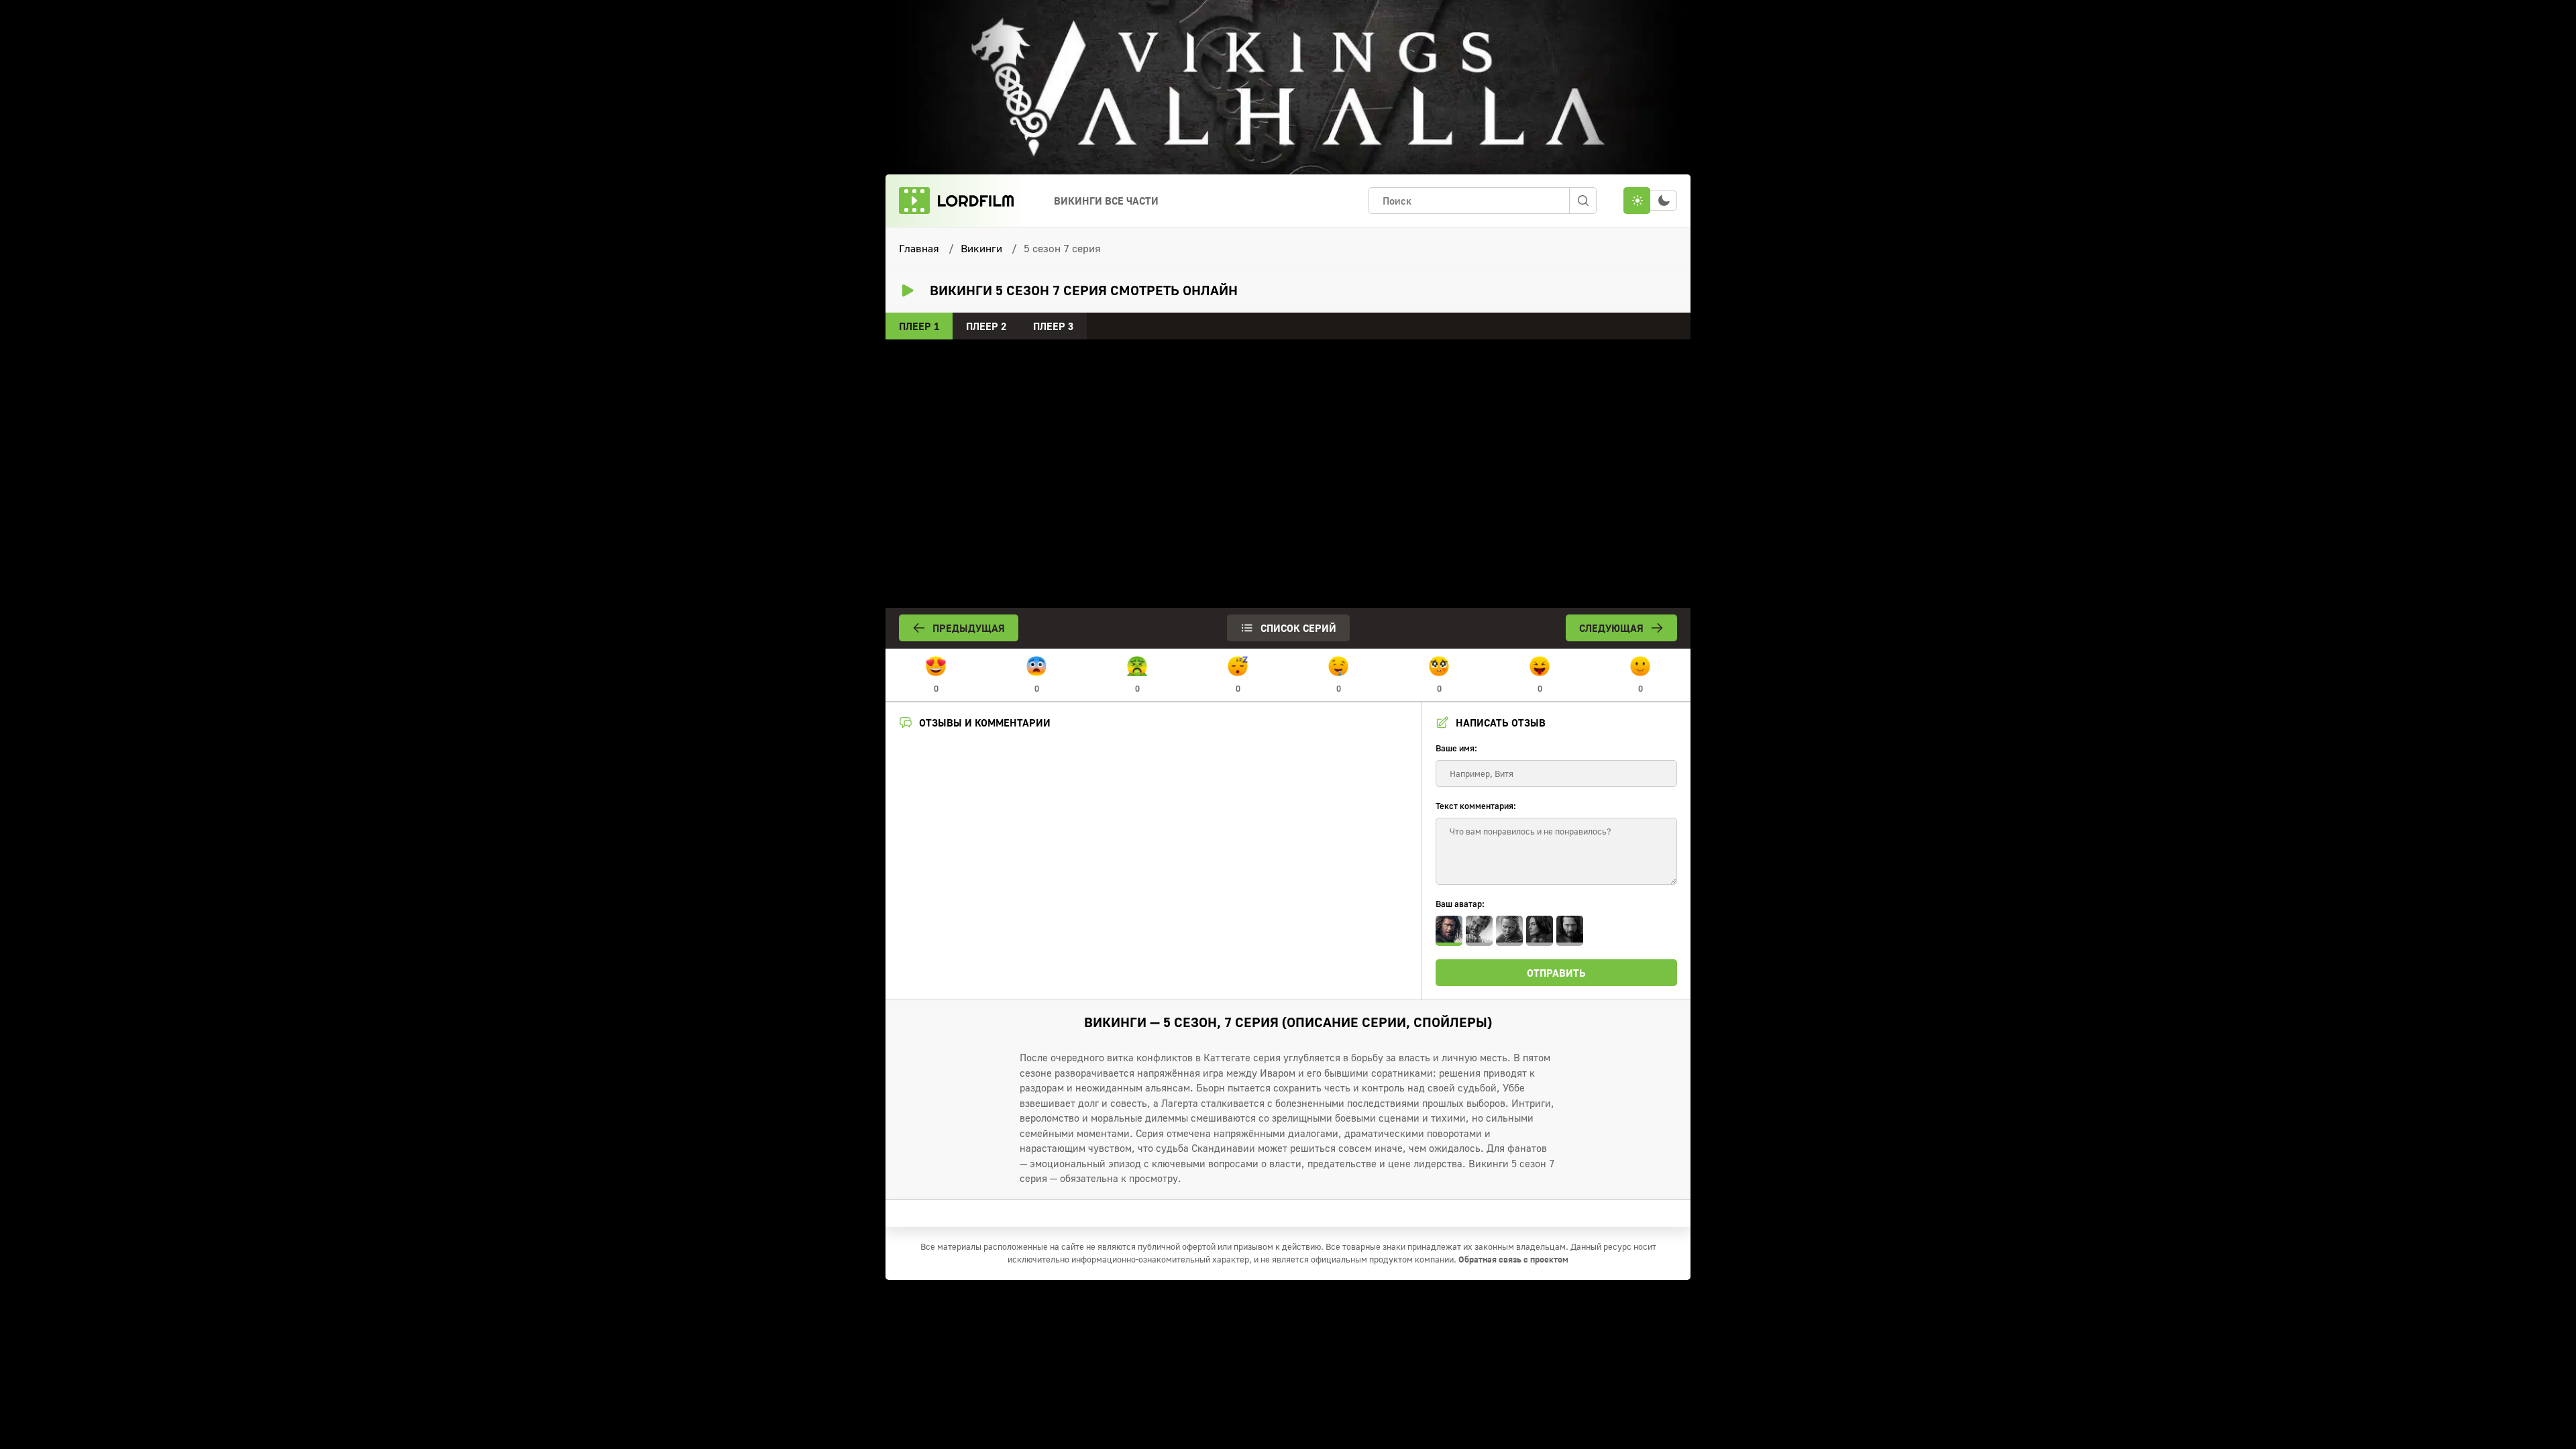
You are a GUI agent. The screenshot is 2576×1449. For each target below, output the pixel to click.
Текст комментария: (1476, 806)
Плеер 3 (1053, 326)
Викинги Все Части (1106, 201)
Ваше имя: (1456, 748)
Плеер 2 (986, 326)
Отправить (1556, 973)
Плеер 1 (919, 326)
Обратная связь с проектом (1513, 1259)
